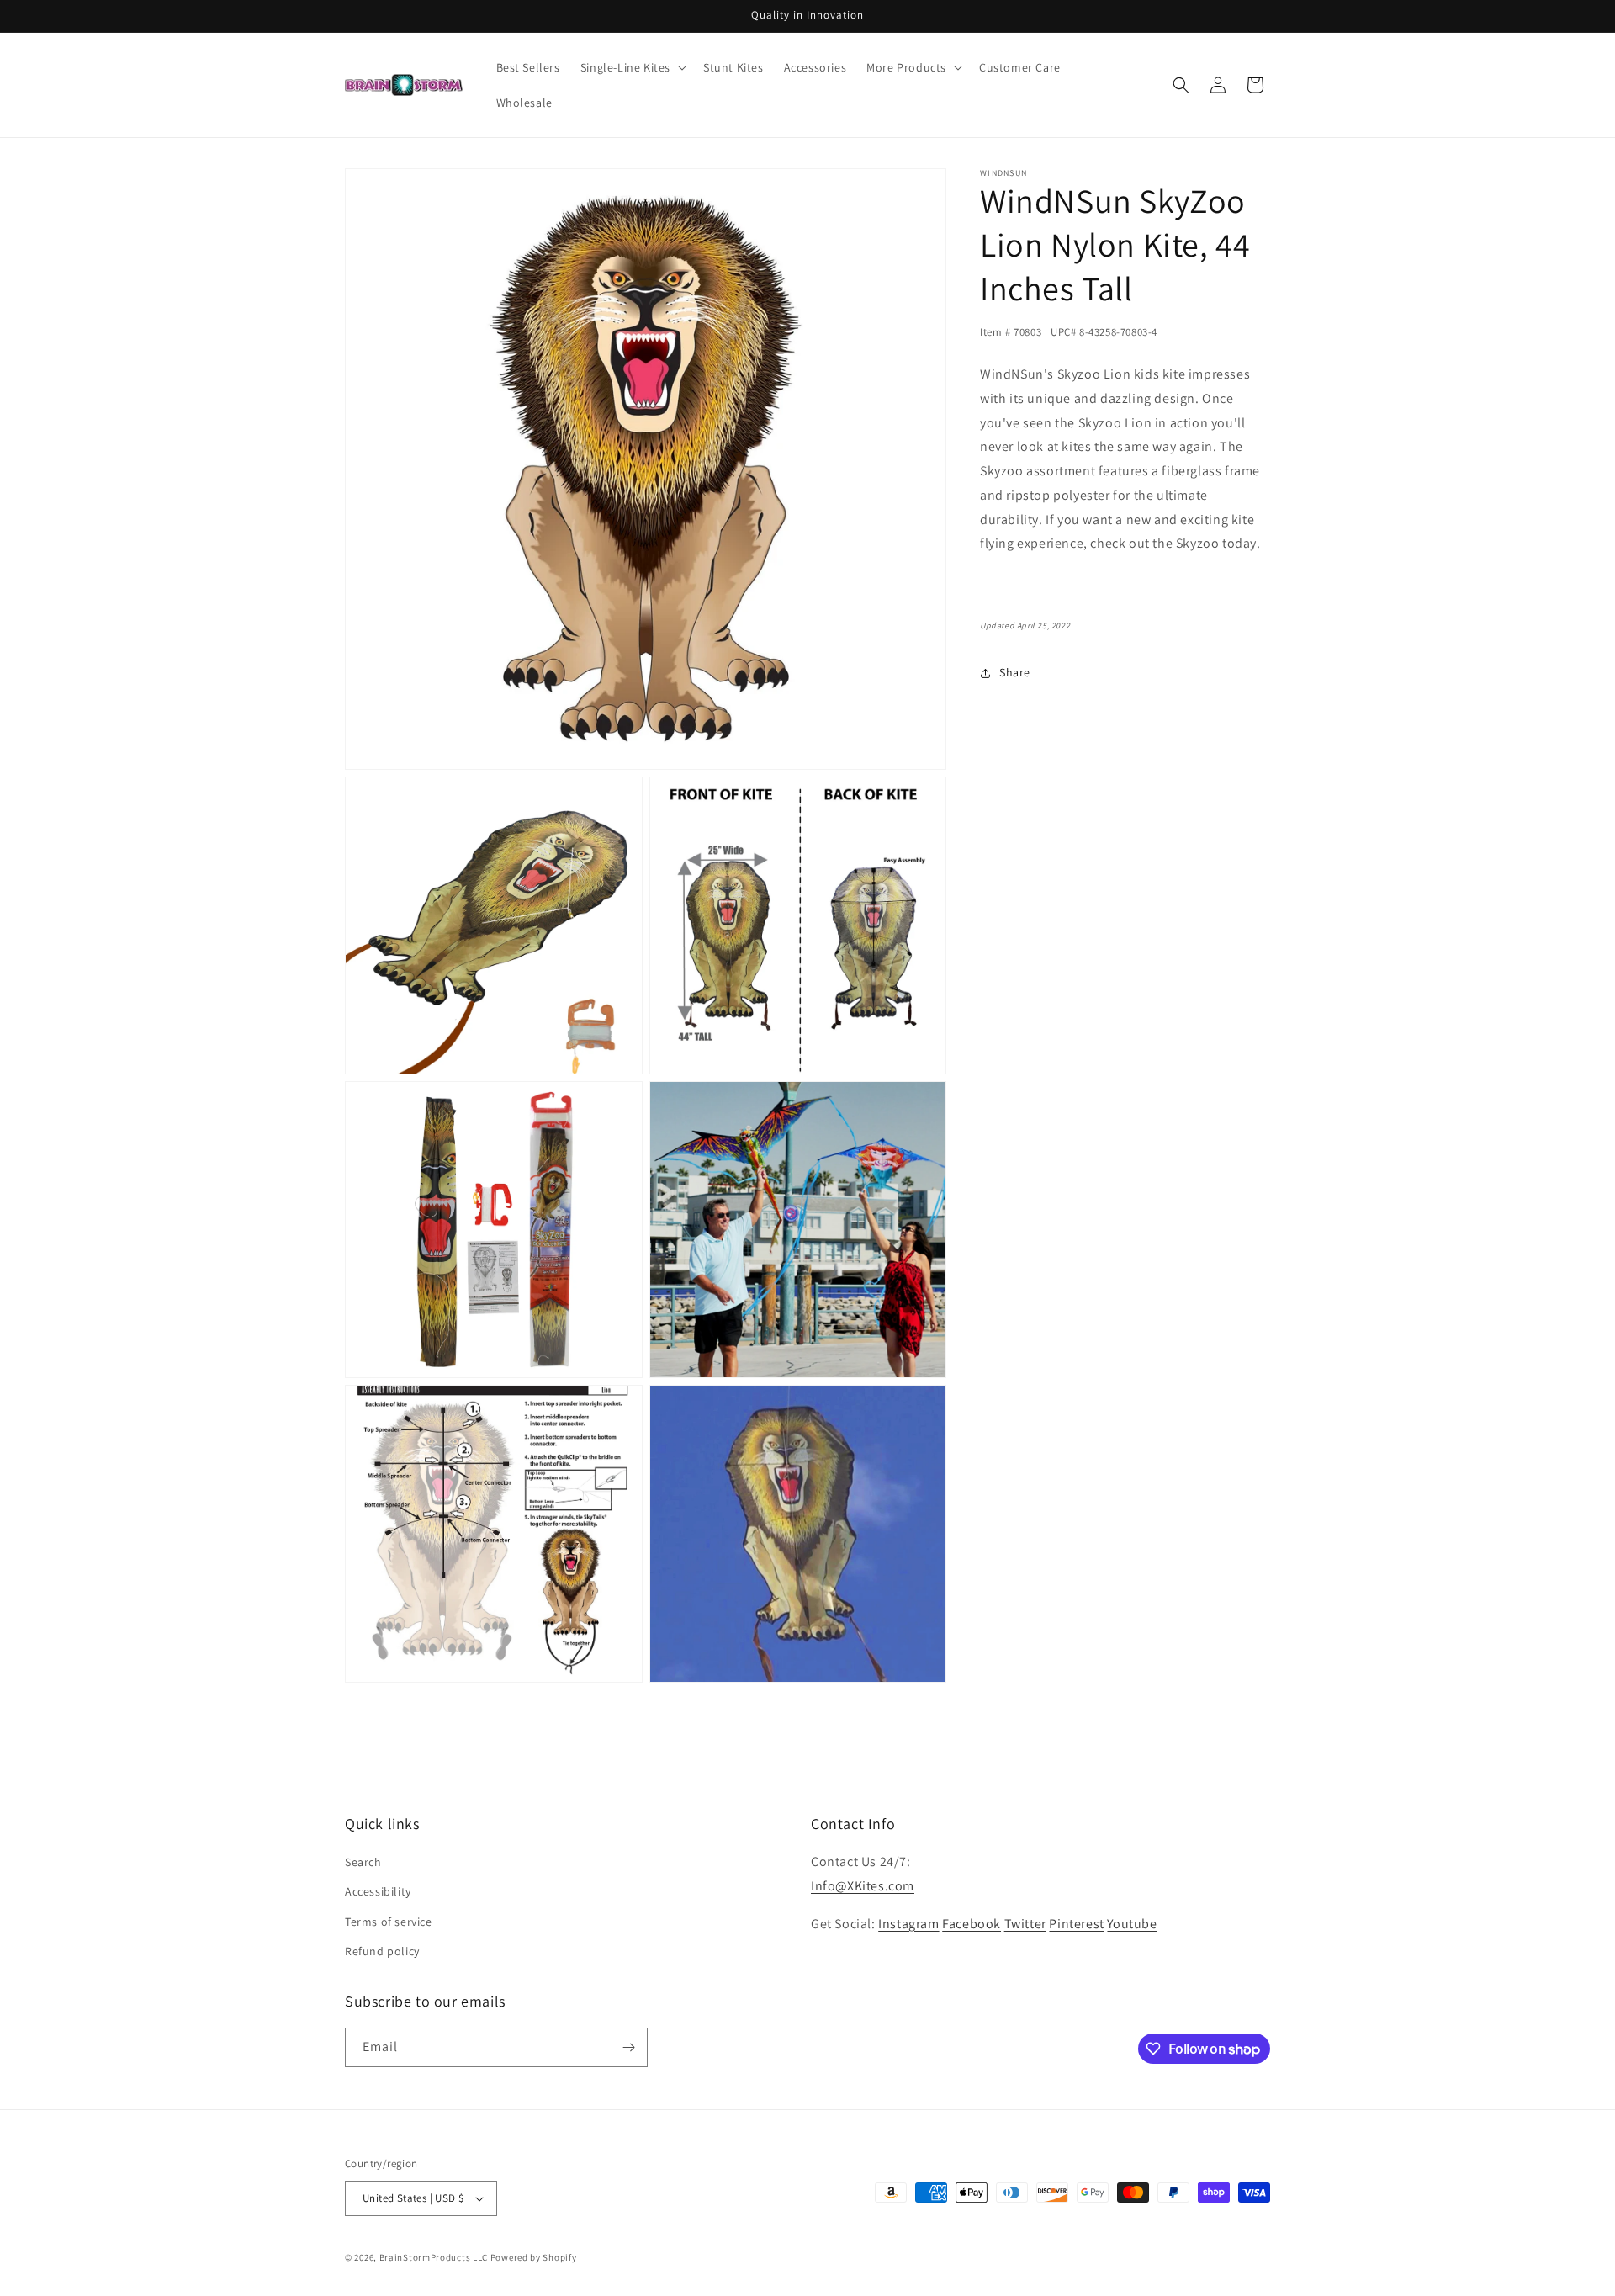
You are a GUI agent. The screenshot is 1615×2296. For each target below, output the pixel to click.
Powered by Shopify (534, 2257)
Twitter (1025, 1924)
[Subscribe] (628, 2047)
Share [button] (1015, 673)
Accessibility (378, 1891)
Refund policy (382, 1951)
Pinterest (1076, 1924)
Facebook (972, 1924)
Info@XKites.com (863, 1886)
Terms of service (389, 1922)
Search (363, 1862)
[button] (632, 67)
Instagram (908, 1924)
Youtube (1132, 1924)
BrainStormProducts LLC (434, 2257)
